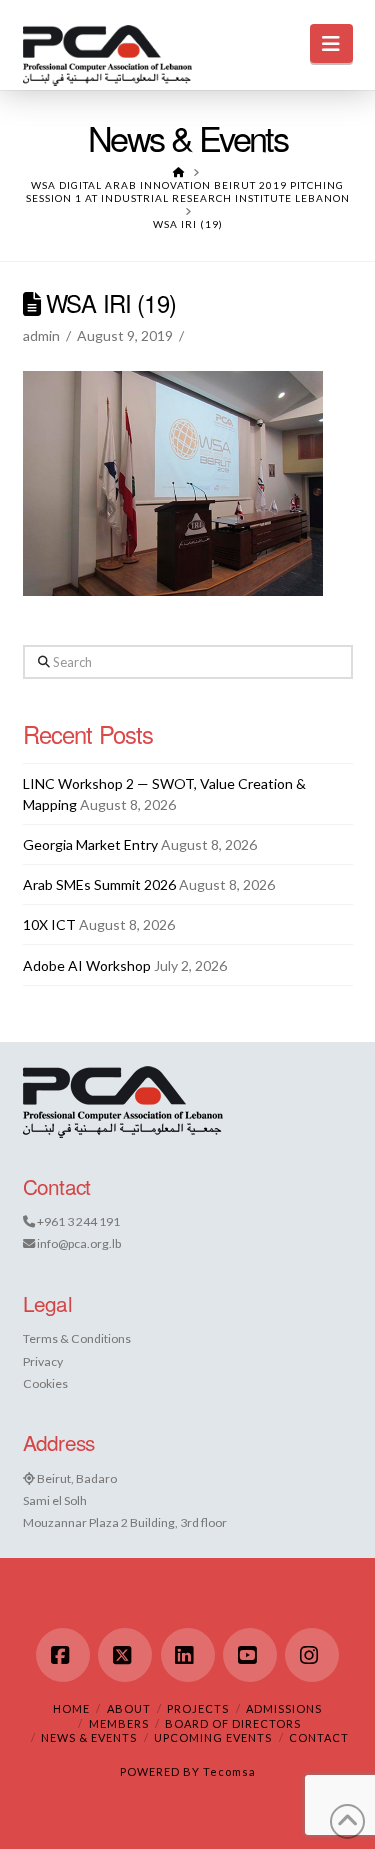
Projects (198, 1708)
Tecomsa (229, 1771)
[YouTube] (250, 1655)
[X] (125, 1655)
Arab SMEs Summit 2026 (99, 884)
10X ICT (49, 924)
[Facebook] (63, 1655)
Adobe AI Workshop (87, 965)
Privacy (43, 1361)
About (129, 1708)
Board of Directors (233, 1723)
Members (119, 1723)
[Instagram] (312, 1655)
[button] (331, 43)
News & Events (89, 1737)
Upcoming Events (213, 1737)
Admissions (284, 1708)
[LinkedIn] (188, 1655)
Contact (319, 1737)
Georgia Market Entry (90, 844)
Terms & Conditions (77, 1338)
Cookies (45, 1383)
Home (71, 1708)
